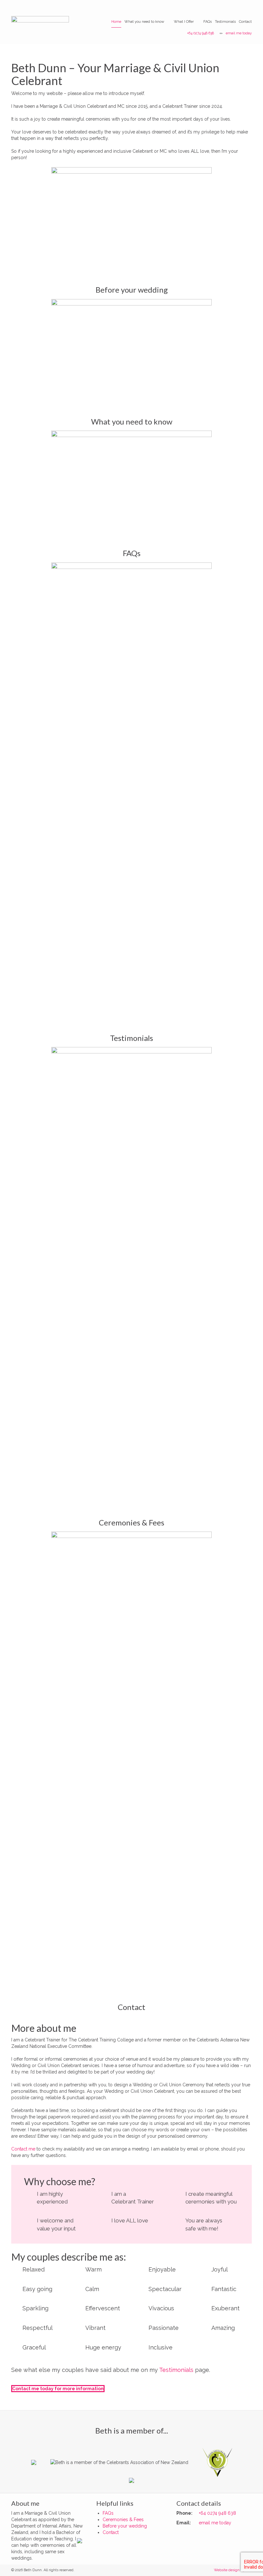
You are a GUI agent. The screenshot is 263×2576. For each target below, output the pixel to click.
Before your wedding (132, 290)
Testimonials (225, 22)
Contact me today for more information (58, 2389)
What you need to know (144, 22)
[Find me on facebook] (82, 2540)
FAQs (208, 22)
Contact (245, 22)
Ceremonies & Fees (131, 1522)
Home (116, 22)
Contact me (23, 2149)
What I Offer (184, 22)
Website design (227, 2570)
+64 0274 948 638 (200, 33)
